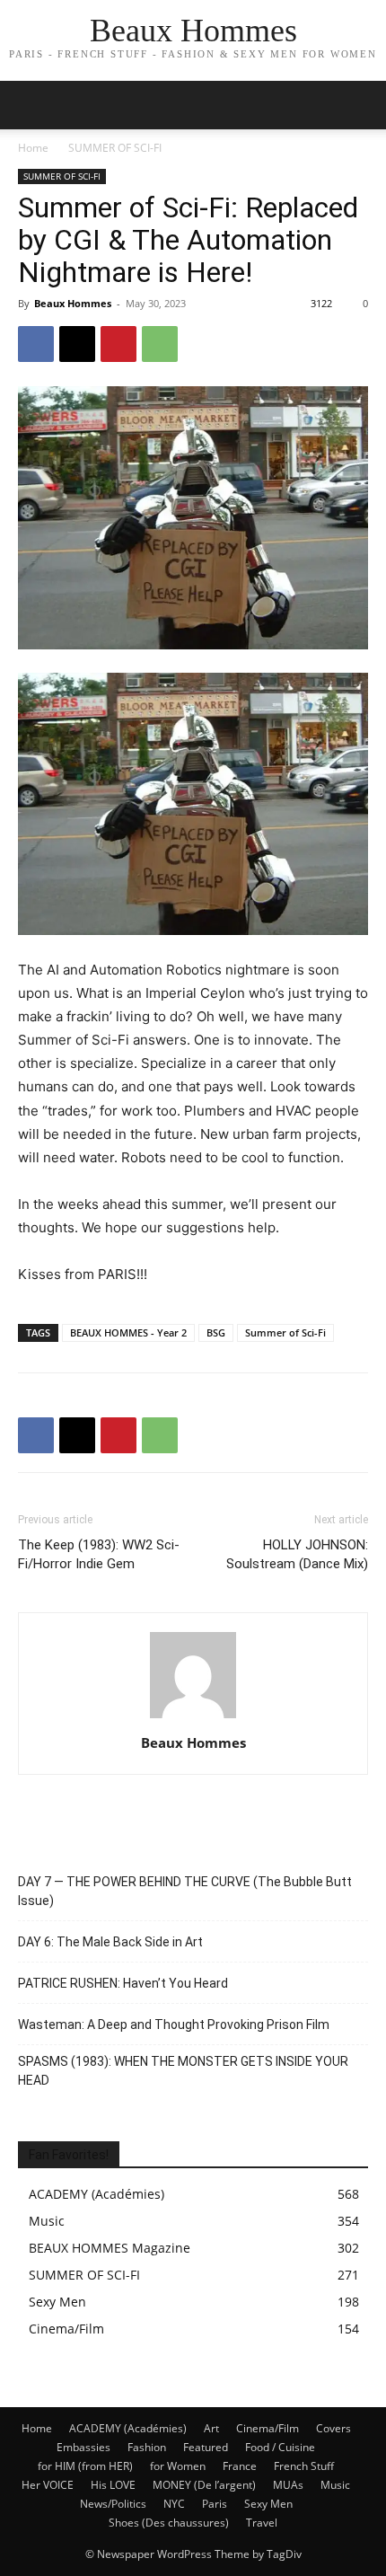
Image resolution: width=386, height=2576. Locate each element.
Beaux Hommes (73, 303)
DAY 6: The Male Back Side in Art (110, 1942)
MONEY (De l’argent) (204, 2485)
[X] (77, 344)
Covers (333, 2428)
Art (211, 2428)
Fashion (147, 2447)
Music (335, 2485)
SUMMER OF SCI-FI (115, 148)
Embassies (83, 2447)
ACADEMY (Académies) (128, 2428)
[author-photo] (193, 1718)
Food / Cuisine (280, 2447)
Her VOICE (48, 2485)
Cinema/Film (268, 2428)
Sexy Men (268, 2504)
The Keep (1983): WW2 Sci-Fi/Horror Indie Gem (99, 1554)
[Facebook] (36, 344)
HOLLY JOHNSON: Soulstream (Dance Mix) (297, 1554)
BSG (216, 1332)
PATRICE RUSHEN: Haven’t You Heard (123, 1983)
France (240, 2466)
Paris (215, 2504)
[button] (361, 105)
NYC (174, 2504)
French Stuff (304, 2466)
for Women (178, 2466)
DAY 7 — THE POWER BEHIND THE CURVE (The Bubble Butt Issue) (185, 1891)
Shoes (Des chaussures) (169, 2523)
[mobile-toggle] (31, 105)
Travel (262, 2523)
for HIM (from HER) (85, 2466)
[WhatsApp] (160, 344)
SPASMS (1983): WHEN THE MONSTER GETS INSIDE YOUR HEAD (183, 2071)
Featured (206, 2447)
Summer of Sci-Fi (285, 1332)
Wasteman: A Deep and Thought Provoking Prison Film (174, 2025)
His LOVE (113, 2485)
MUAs (288, 2485)
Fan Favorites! (69, 2155)
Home (33, 148)
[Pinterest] (118, 344)
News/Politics (113, 2504)
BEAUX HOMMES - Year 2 (128, 1332)
